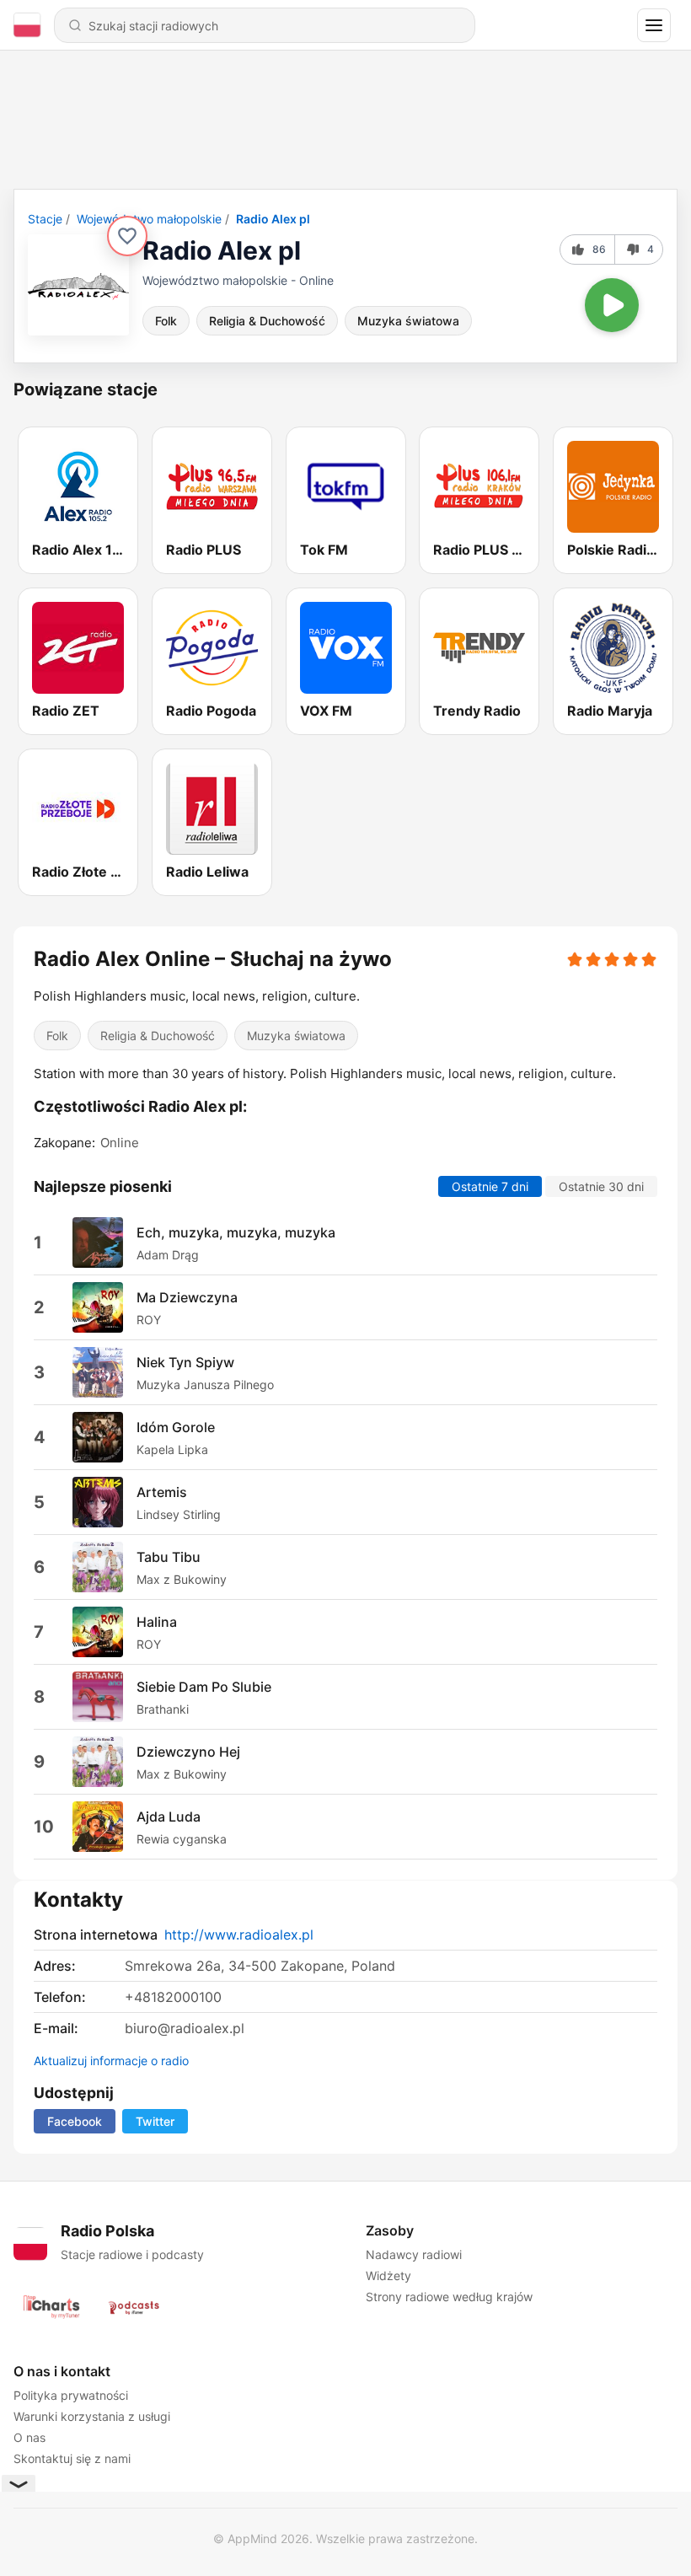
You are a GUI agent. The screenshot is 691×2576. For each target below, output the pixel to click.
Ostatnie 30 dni (601, 1187)
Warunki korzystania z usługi (92, 2416)
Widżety (388, 2275)
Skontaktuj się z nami (72, 2458)
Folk (166, 321)
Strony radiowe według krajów (449, 2297)
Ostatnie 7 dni (490, 1187)
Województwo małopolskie (149, 219)
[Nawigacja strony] (654, 25)
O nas (29, 2437)
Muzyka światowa (408, 321)
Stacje (45, 219)
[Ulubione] (127, 236)
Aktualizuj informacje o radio (111, 2061)
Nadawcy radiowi (414, 2254)
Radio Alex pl (273, 219)
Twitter (155, 2121)
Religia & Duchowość (267, 321)
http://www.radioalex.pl (239, 1935)
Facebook (75, 2121)
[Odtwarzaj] (612, 305)
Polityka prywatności (71, 2395)
